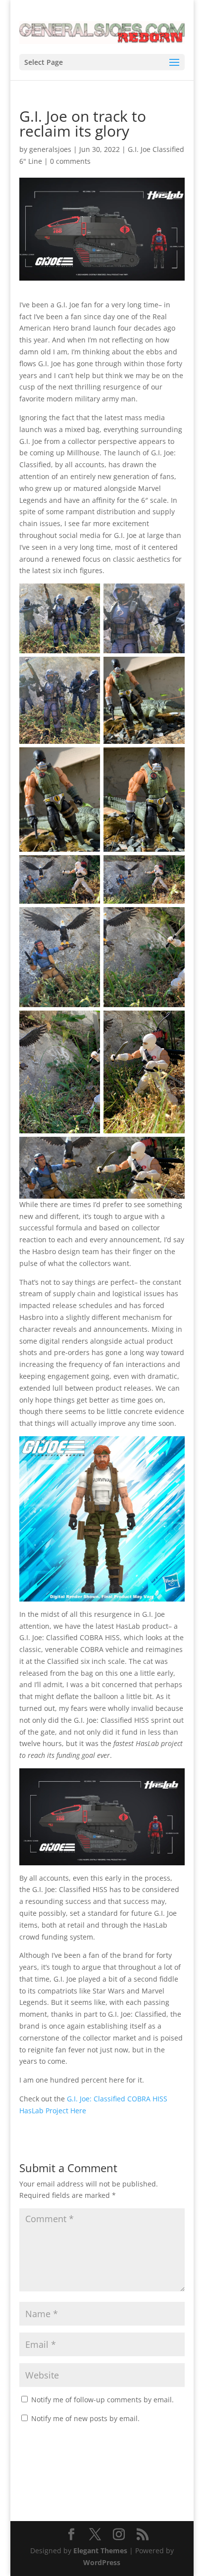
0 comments (70, 161)
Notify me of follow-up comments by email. (102, 2400)
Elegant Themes (100, 2551)
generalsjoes (50, 149)
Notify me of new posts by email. (85, 2418)
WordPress (102, 2562)
